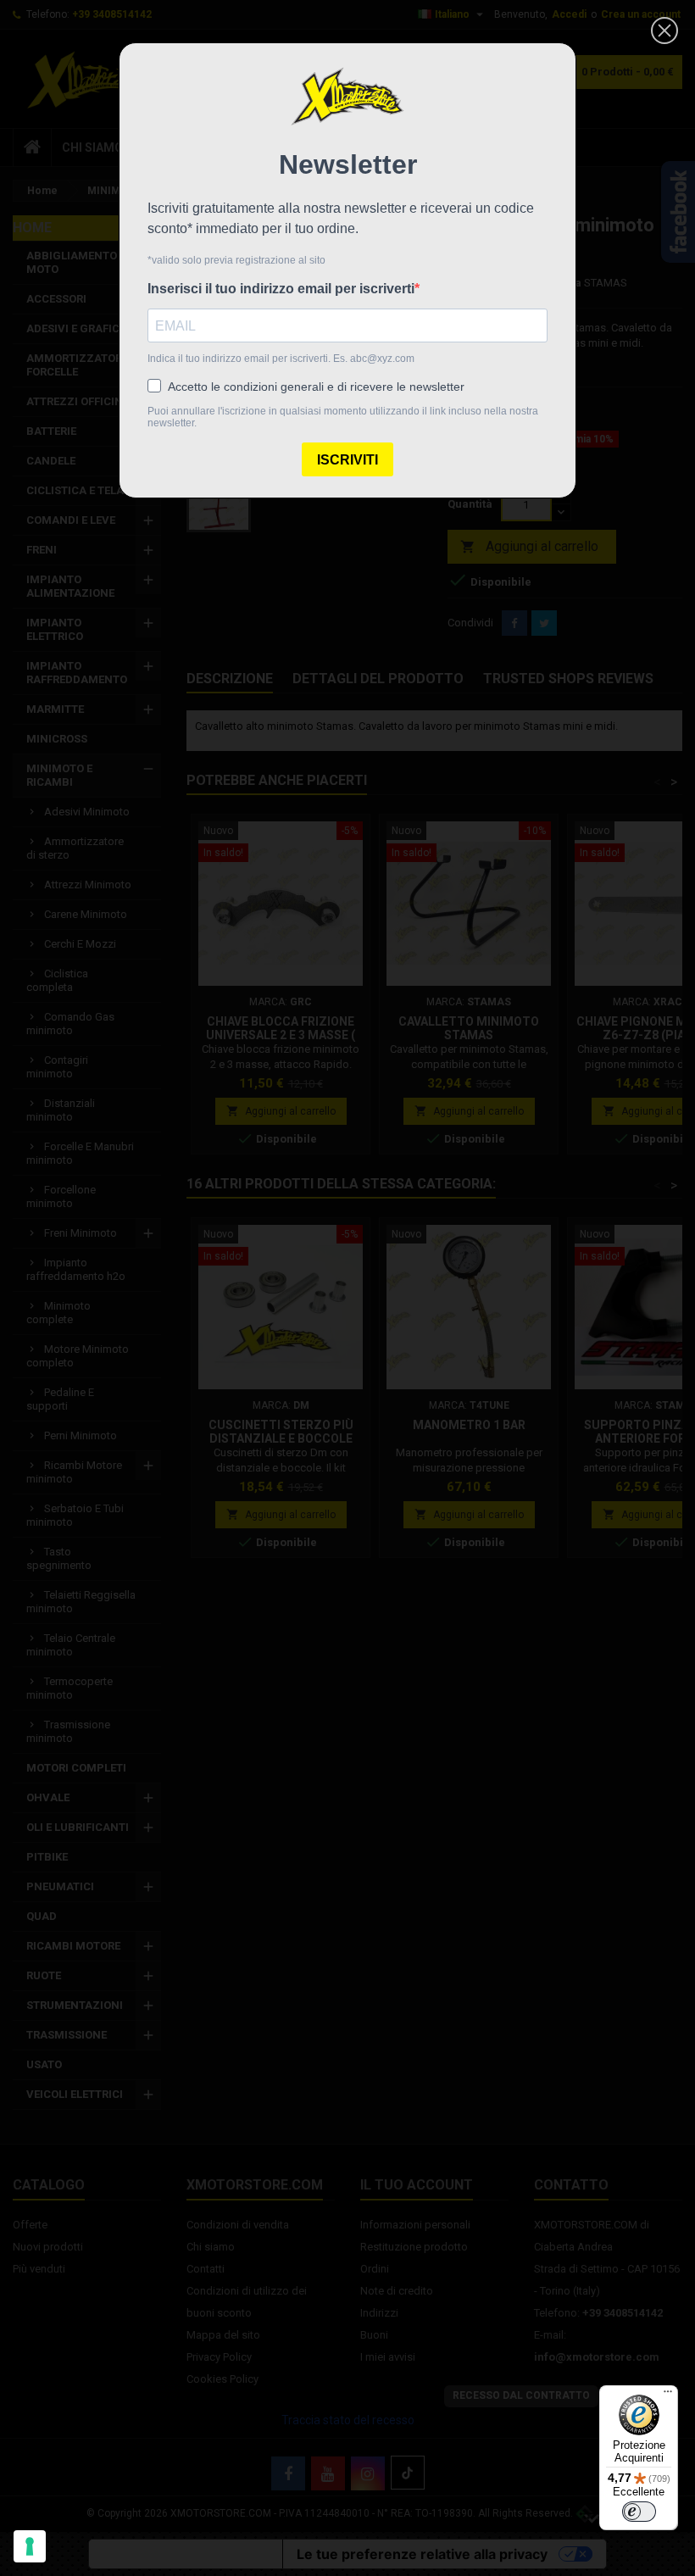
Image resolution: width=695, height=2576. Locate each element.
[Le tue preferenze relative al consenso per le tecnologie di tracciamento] (30, 2546)
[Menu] (668, 2395)
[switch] (639, 2512)
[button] (664, 31)
